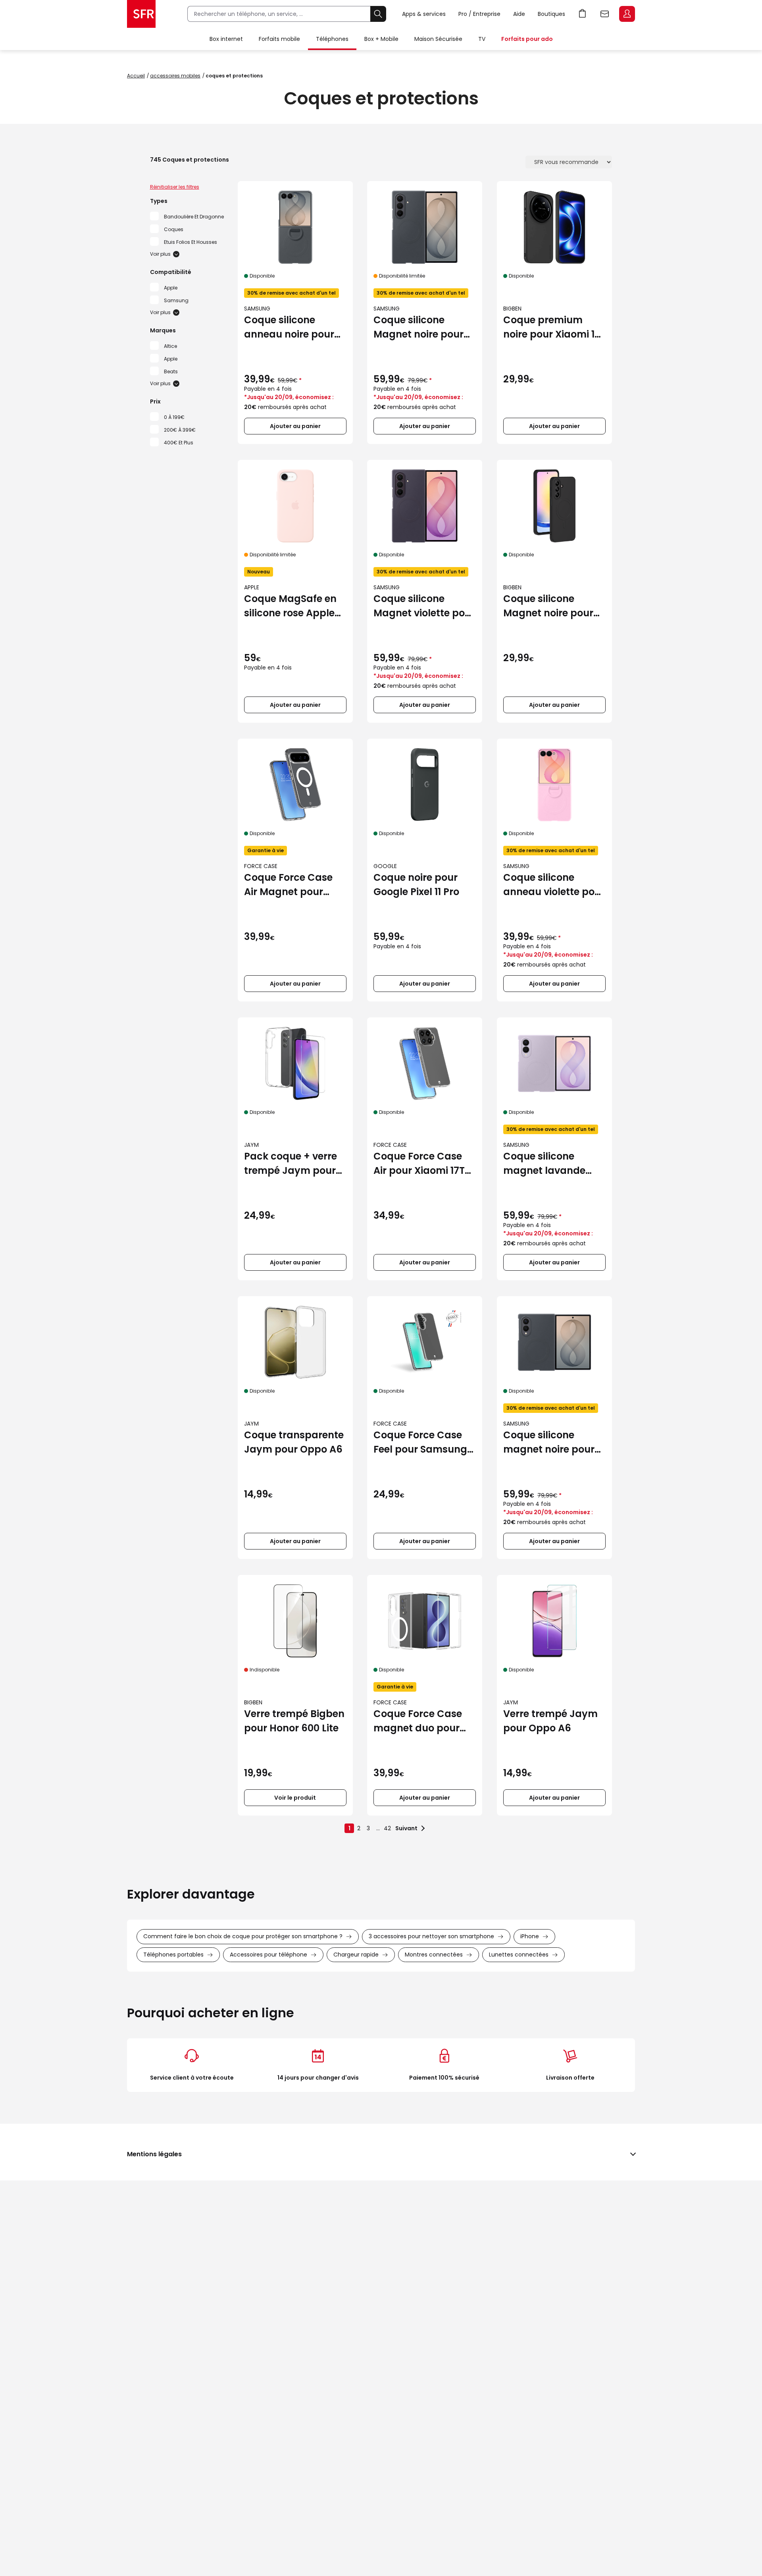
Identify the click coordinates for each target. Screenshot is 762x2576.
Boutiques (551, 14)
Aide (519, 14)
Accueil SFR (141, 14)
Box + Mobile (381, 39)
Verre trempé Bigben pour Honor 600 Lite (294, 1721)
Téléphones (332, 39)
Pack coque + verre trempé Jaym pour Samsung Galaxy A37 (291, 1164)
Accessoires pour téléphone (268, 1955)
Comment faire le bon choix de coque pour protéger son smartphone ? (243, 1936)
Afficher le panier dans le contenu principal (583, 14)
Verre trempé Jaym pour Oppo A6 (550, 1721)
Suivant (406, 1828)
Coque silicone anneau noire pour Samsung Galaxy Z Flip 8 (290, 327)
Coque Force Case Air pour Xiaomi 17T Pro (419, 1164)
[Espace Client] (626, 14)
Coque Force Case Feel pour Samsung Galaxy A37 (420, 1442)
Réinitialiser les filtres (175, 187)
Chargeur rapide (356, 1955)
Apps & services (424, 14)
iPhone (530, 1936)
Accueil (136, 76)
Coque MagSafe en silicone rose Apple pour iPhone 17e (290, 606)
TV (482, 39)
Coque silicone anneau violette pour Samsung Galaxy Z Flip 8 (554, 885)
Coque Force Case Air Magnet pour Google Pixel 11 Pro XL (294, 885)
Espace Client (627, 14)
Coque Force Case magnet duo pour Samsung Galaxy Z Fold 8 (419, 1721)
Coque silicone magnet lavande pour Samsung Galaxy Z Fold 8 (544, 1164)
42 (387, 1828)
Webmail (605, 14)
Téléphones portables (173, 1955)
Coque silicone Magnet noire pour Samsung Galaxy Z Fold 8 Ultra (419, 327)
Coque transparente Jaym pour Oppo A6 (294, 1442)
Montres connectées (434, 1955)
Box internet (226, 39)
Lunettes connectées (519, 1955)
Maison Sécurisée (438, 39)
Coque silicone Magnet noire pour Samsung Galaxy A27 (548, 606)
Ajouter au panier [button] (295, 426)
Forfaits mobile (279, 39)
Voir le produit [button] (295, 1798)
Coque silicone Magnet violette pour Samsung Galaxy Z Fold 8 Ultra (424, 606)
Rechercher (378, 14)
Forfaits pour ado (527, 39)
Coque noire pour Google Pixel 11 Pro (416, 885)
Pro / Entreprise (479, 14)
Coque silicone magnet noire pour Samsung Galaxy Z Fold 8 (549, 1442)
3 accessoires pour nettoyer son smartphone (431, 1936)
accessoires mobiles (175, 76)
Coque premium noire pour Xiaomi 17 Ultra (552, 327)
